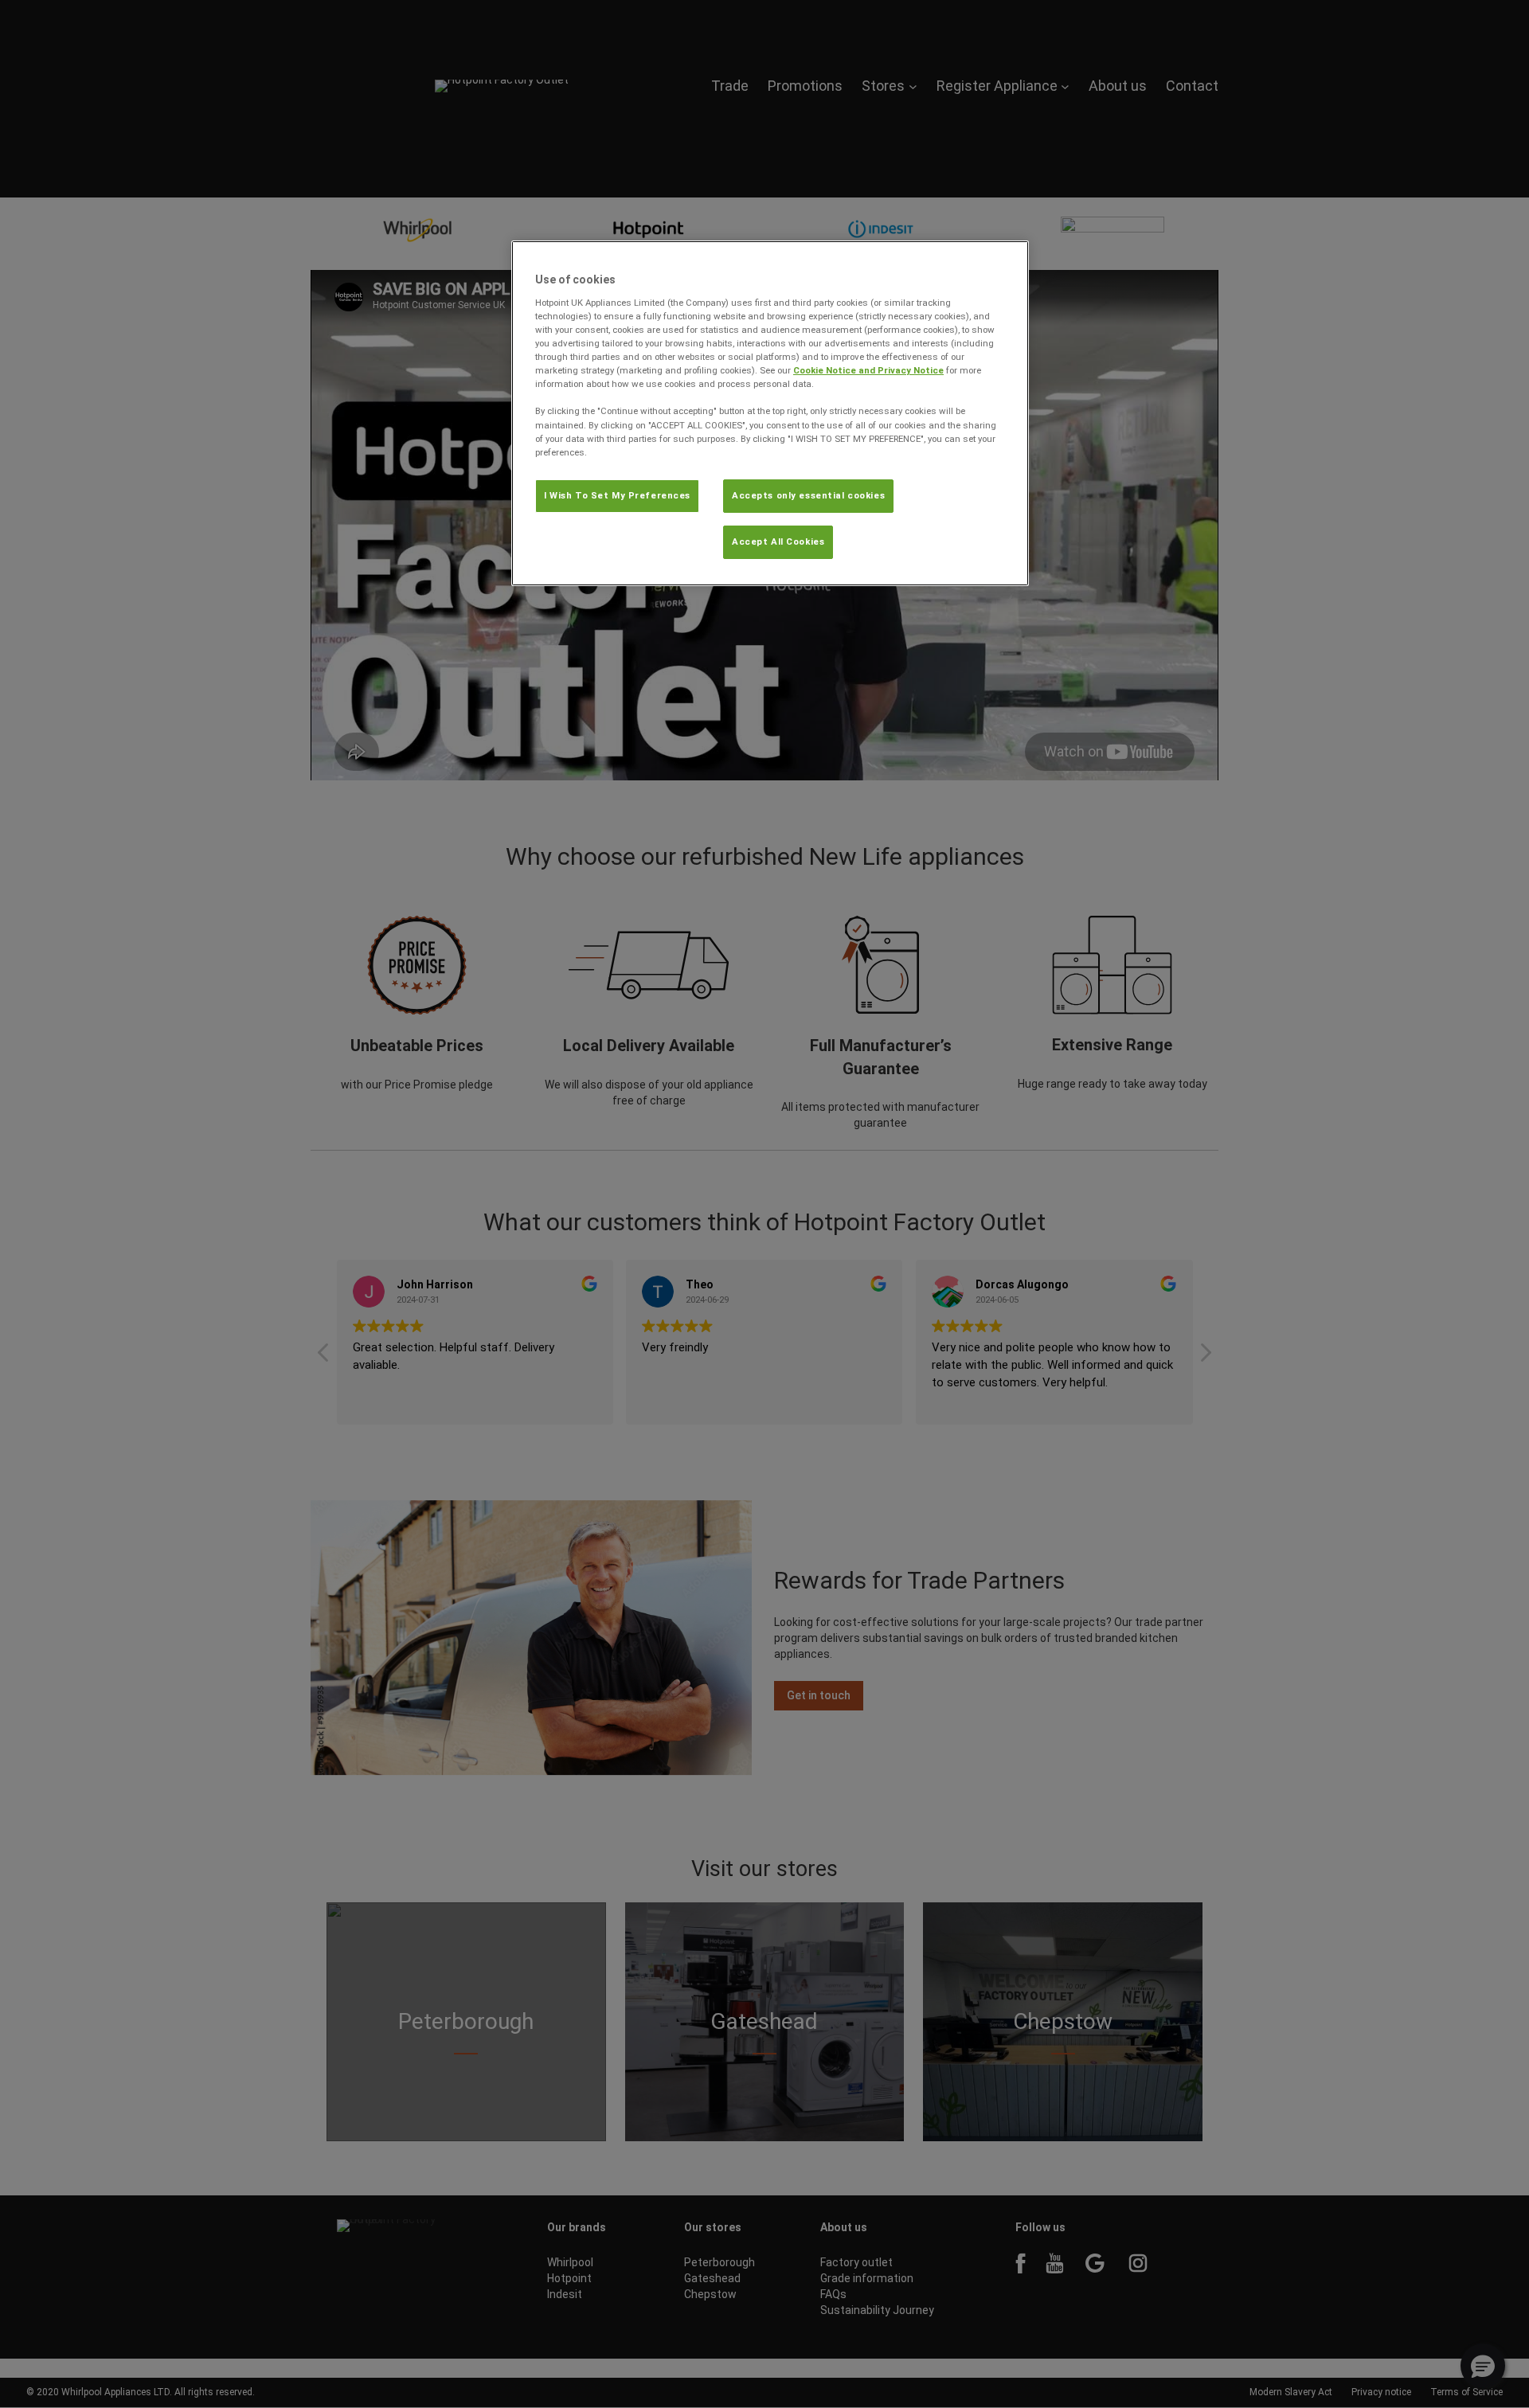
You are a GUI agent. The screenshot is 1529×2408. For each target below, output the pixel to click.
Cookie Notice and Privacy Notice (868, 370)
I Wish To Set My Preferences (617, 495)
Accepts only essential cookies (808, 495)
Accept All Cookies (778, 541)
